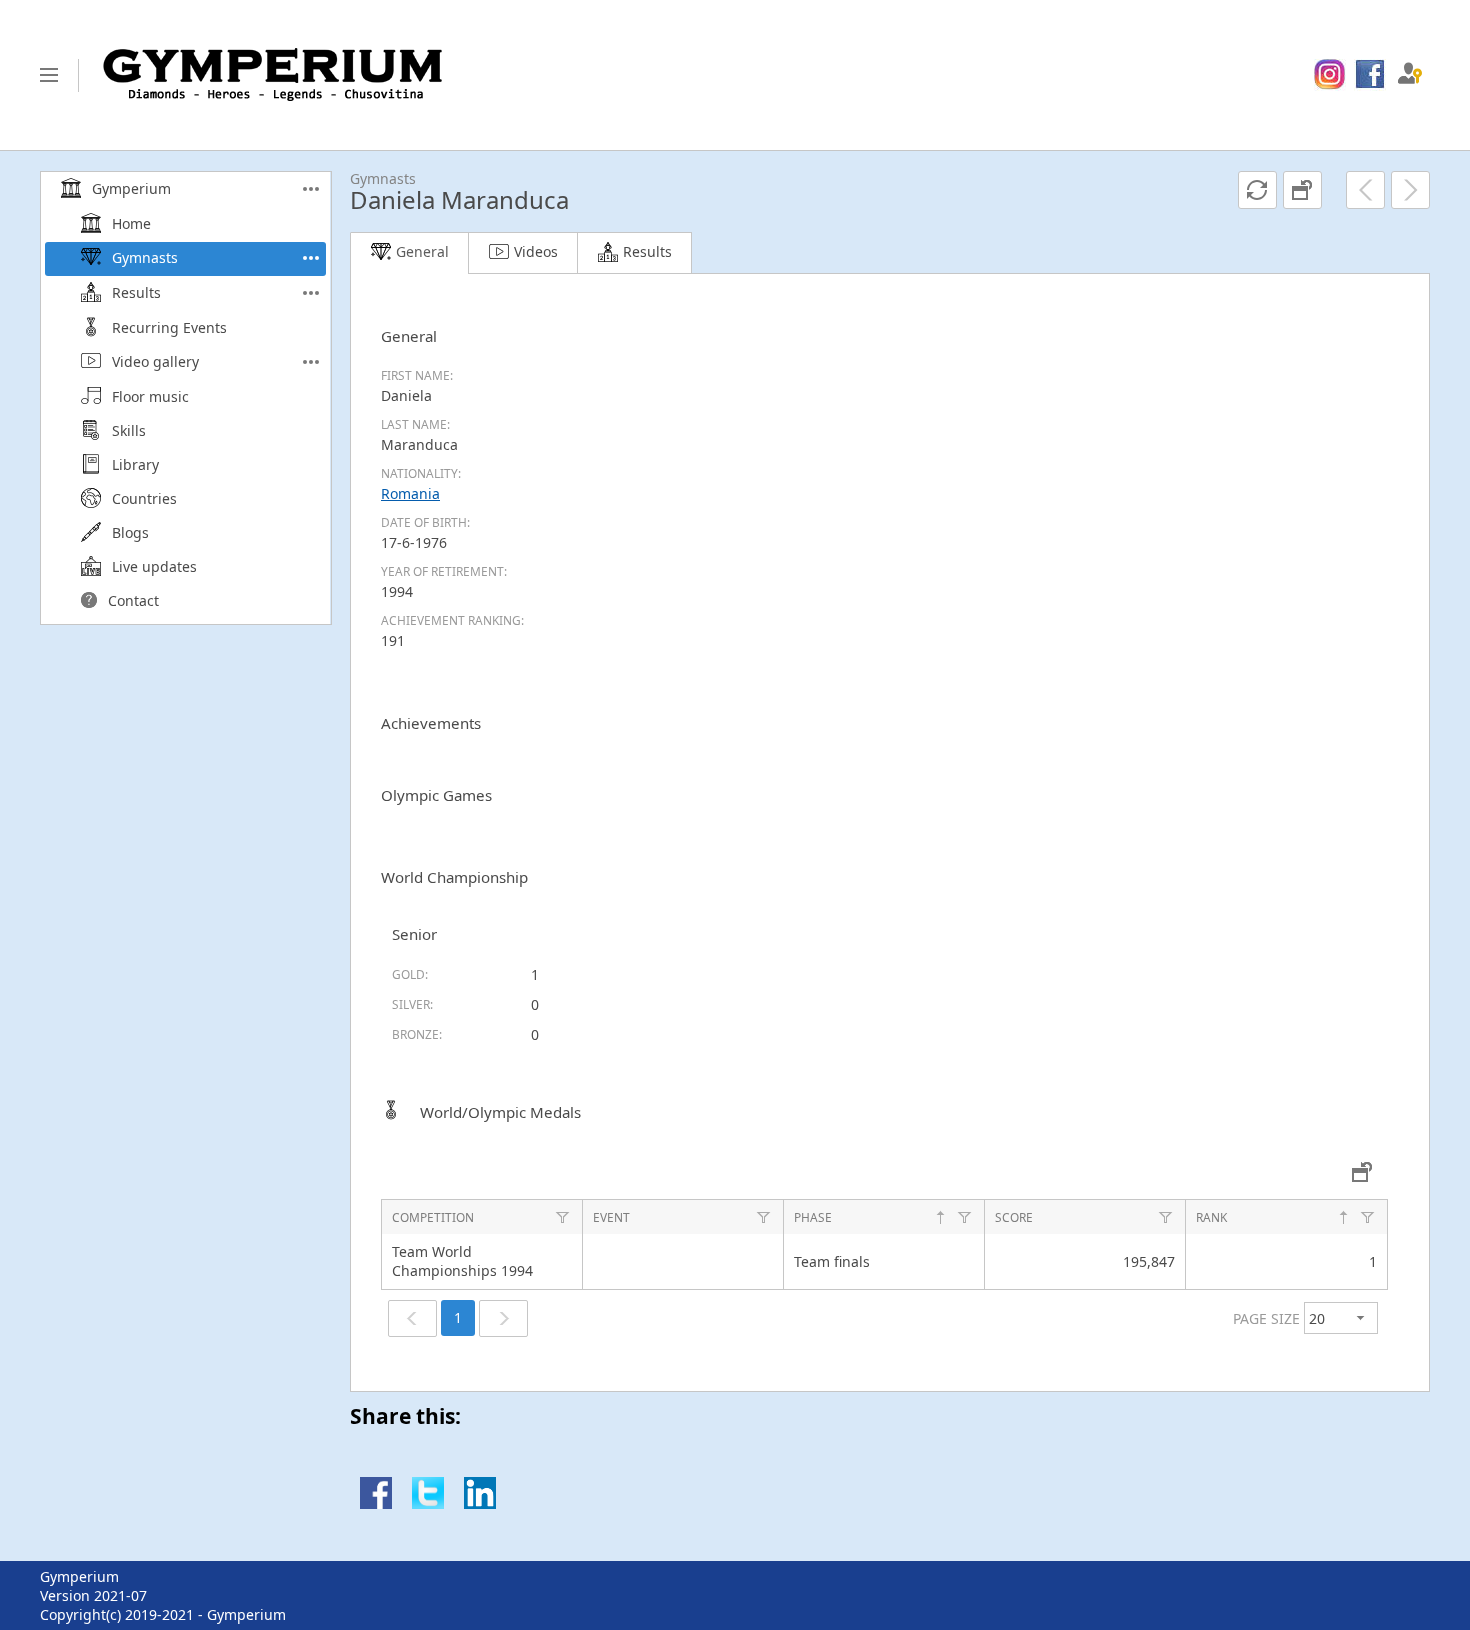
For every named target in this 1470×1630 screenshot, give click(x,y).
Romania (410, 493)
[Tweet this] (428, 1503)
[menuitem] (1329, 75)
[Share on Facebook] (376, 1503)
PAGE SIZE (1266, 1318)
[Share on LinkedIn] (480, 1503)
